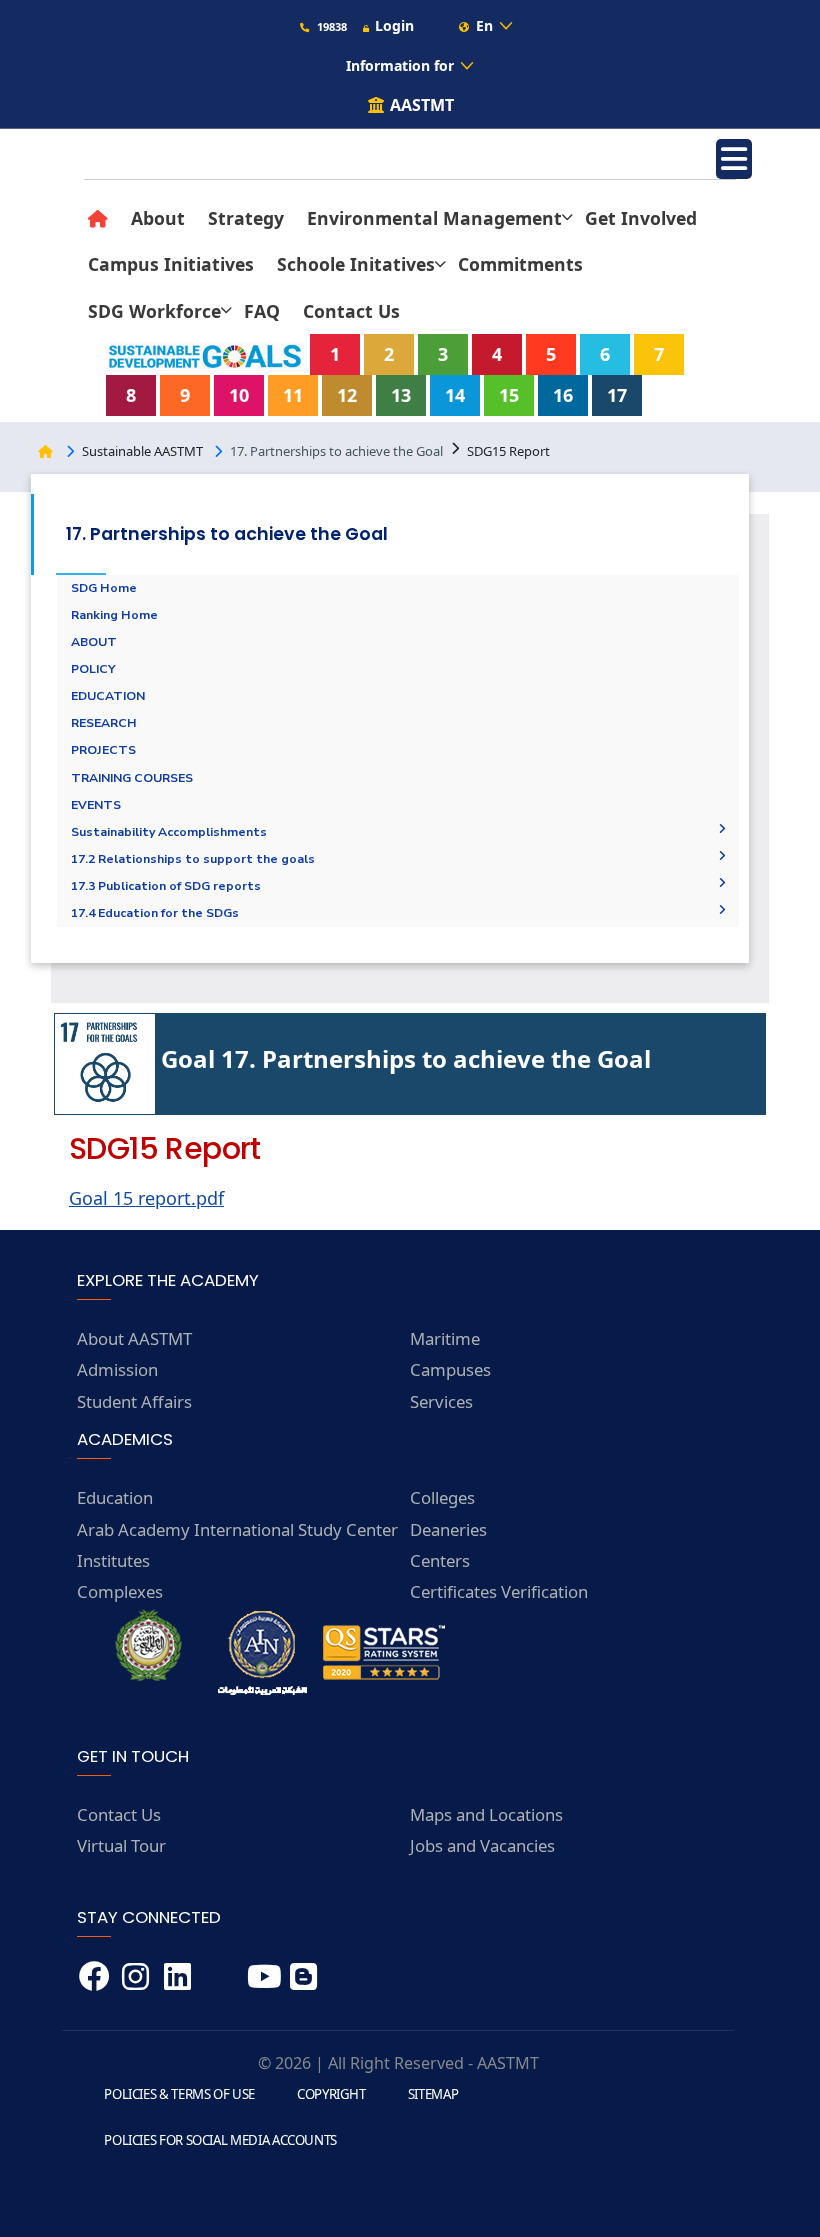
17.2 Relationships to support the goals (193, 859)
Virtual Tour (121, 1845)
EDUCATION (108, 696)
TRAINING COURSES (132, 778)
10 (239, 395)
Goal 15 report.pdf (146, 1198)
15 (509, 395)
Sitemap (433, 2094)
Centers (440, 1560)
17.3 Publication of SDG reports (166, 886)
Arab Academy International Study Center (237, 1529)
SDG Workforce (154, 311)
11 (293, 395)
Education (115, 1497)
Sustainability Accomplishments (169, 832)
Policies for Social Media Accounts (220, 2140)
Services (441, 1401)
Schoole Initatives (356, 264)
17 (617, 395)
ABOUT (94, 642)
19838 (330, 26)
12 (347, 395)
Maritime (445, 1338)
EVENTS (96, 805)
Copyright (331, 2094)
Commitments (520, 264)
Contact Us (351, 311)
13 (401, 395)
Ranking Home (114, 615)
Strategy (246, 218)
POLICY (93, 669)
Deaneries (448, 1529)
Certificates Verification (499, 1591)
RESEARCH (104, 723)
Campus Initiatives (171, 264)
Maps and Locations (486, 1814)
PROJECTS (103, 750)
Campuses (450, 1369)
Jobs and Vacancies (482, 1845)
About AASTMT (134, 1338)
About (158, 218)
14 (455, 395)
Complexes (120, 1591)
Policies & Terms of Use (179, 2094)
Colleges (442, 1497)
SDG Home (104, 588)
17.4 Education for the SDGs (155, 913)
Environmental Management (434, 218)
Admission (117, 1369)
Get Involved (641, 218)
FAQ (262, 311)
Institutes (113, 1560)
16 (563, 395)
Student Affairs (134, 1401)
